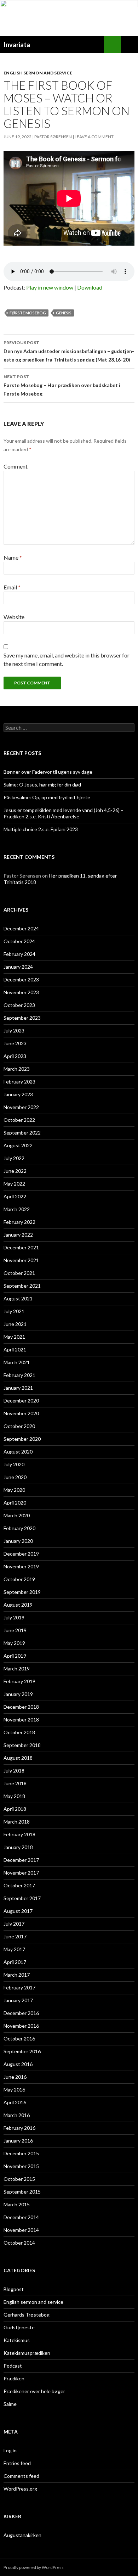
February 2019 (19, 1681)
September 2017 (22, 1898)
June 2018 (15, 1783)
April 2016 (15, 2102)
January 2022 (18, 1235)
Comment (16, 466)
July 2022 (14, 1158)
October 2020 (19, 1426)
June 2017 (15, 1936)
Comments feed (21, 2476)
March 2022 (17, 1209)
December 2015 (21, 2153)
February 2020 (19, 1528)
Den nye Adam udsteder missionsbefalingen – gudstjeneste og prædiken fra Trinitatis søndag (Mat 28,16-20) (69, 351)
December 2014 (21, 2217)
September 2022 (22, 1133)
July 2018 (14, 1771)
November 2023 (21, 992)
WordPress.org (20, 2489)
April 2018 (15, 1809)
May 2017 (14, 1949)
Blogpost (14, 2289)
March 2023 (17, 1069)
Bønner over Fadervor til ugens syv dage (48, 772)
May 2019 (14, 1643)
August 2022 (18, 1145)
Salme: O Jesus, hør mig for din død (42, 785)
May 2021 (14, 1337)
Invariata (17, 45)
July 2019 (14, 1617)
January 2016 (18, 2141)
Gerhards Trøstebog (27, 2315)
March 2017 (17, 1975)
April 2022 (15, 1196)
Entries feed (17, 2463)
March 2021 (17, 1362)
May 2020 (14, 1490)
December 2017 (21, 1860)
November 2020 (21, 1413)
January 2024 (18, 967)
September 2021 (22, 1286)
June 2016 (15, 2077)
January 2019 (18, 1694)
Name (13, 557)
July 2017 (14, 1924)
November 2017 (21, 1873)
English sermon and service (38, 73)
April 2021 (15, 1349)
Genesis (64, 313)
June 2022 (15, 1171)
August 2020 (18, 1452)
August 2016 (18, 2064)
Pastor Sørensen (53, 137)
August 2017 (18, 1911)
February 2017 (19, 1987)
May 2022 (14, 1184)
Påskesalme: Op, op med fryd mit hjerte (47, 797)
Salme (10, 2404)
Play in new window (50, 287)
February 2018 (19, 1834)
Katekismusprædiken (27, 2353)
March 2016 (17, 2115)
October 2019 (19, 1579)
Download (90, 287)
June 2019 (15, 1630)
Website (14, 617)
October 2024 (19, 941)
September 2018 (22, 1745)
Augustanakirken (22, 2535)
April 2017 (15, 1962)
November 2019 (21, 1566)
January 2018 (18, 1847)
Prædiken (14, 2378)
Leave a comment (94, 137)
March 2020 (17, 1515)
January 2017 (18, 2000)
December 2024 (21, 928)
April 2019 (15, 1656)
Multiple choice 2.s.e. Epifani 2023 (41, 829)
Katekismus (17, 2340)
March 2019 (17, 1668)
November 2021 (21, 1260)
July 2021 (14, 1311)
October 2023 (19, 1005)
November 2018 (21, 1720)
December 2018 (21, 1707)
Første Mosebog (28, 313)
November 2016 (21, 2026)
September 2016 (22, 2051)
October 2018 (19, 1732)
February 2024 (19, 954)
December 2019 (21, 1554)
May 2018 (14, 1796)
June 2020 (15, 1477)
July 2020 (14, 1464)
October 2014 (19, 2243)
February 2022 (19, 1222)
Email (12, 587)
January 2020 (18, 1541)
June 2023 (15, 1043)
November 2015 (21, 2166)
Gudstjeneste (19, 2327)
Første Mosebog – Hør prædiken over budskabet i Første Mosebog (62, 385)
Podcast (13, 2366)
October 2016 (19, 2039)
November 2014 (21, 2230)
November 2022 (21, 1107)
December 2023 (21, 979)
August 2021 (18, 1298)
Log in (10, 2450)
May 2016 (14, 2090)
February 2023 (19, 1082)
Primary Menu (130, 45)
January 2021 (18, 1388)
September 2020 (22, 1439)
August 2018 (18, 1758)
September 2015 (22, 2192)
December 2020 (21, 1401)
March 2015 (17, 2204)
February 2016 (19, 2128)
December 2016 (21, 2013)
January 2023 (18, 1094)
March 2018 (17, 1822)
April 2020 (15, 1503)
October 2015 (19, 2179)
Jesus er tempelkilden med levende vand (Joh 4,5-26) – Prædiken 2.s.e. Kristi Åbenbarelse (64, 813)
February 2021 (19, 1375)
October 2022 (19, 1120)
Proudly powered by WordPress (34, 2567)
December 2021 (21, 1247)
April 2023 (15, 1056)
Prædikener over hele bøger (34, 2391)
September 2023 (22, 1018)
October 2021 (19, 1273)
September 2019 (22, 1592)
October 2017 (19, 1885)
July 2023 (14, 1031)
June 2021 (15, 1324)
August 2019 (18, 1605)
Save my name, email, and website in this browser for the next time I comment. (67, 659)
